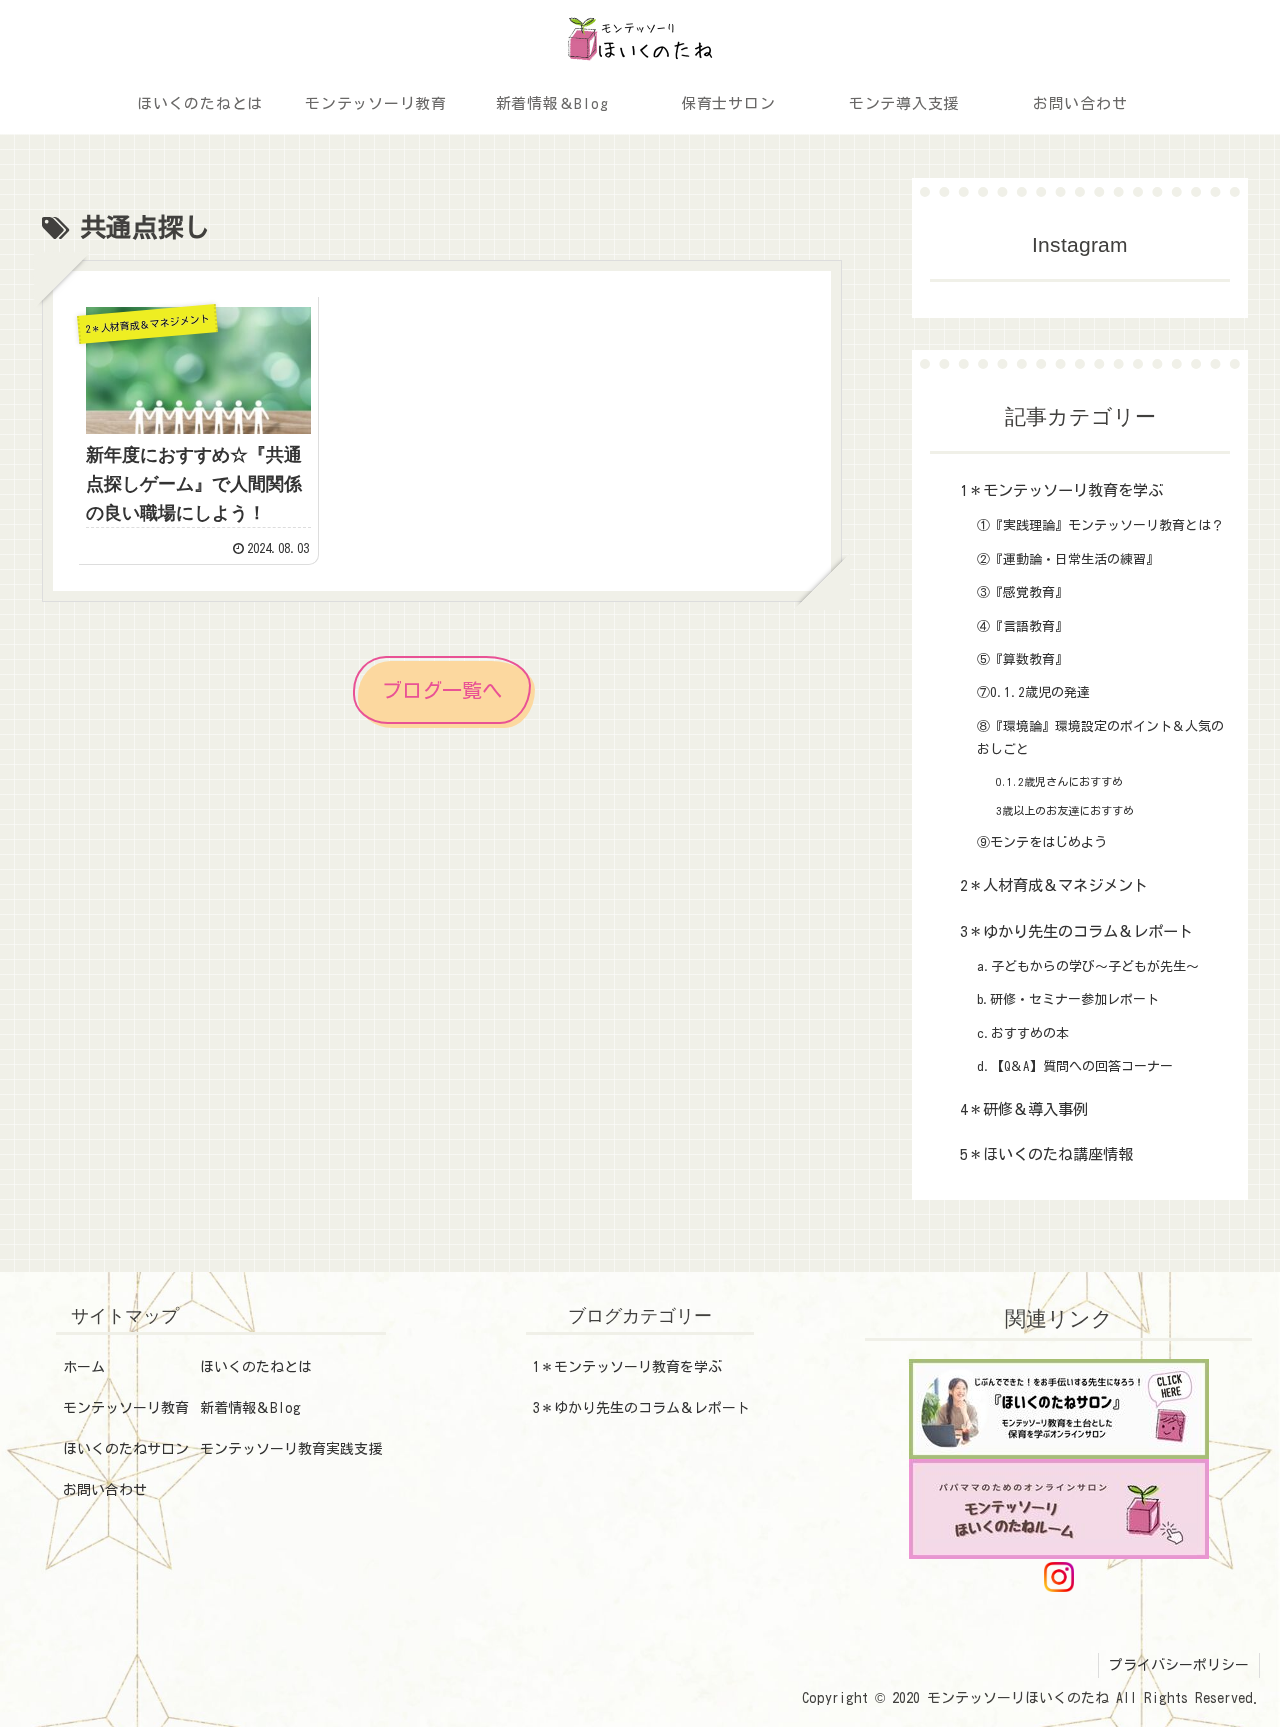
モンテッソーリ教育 (126, 1408)
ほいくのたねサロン (126, 1449)
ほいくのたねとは (256, 1367)
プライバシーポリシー (1179, 1665)
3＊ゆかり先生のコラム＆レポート (641, 1408)
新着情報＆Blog (250, 1408)
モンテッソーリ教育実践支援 (291, 1449)
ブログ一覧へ (442, 690)
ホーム (84, 1367)
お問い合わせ (105, 1490)
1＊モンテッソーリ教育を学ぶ (627, 1367)
